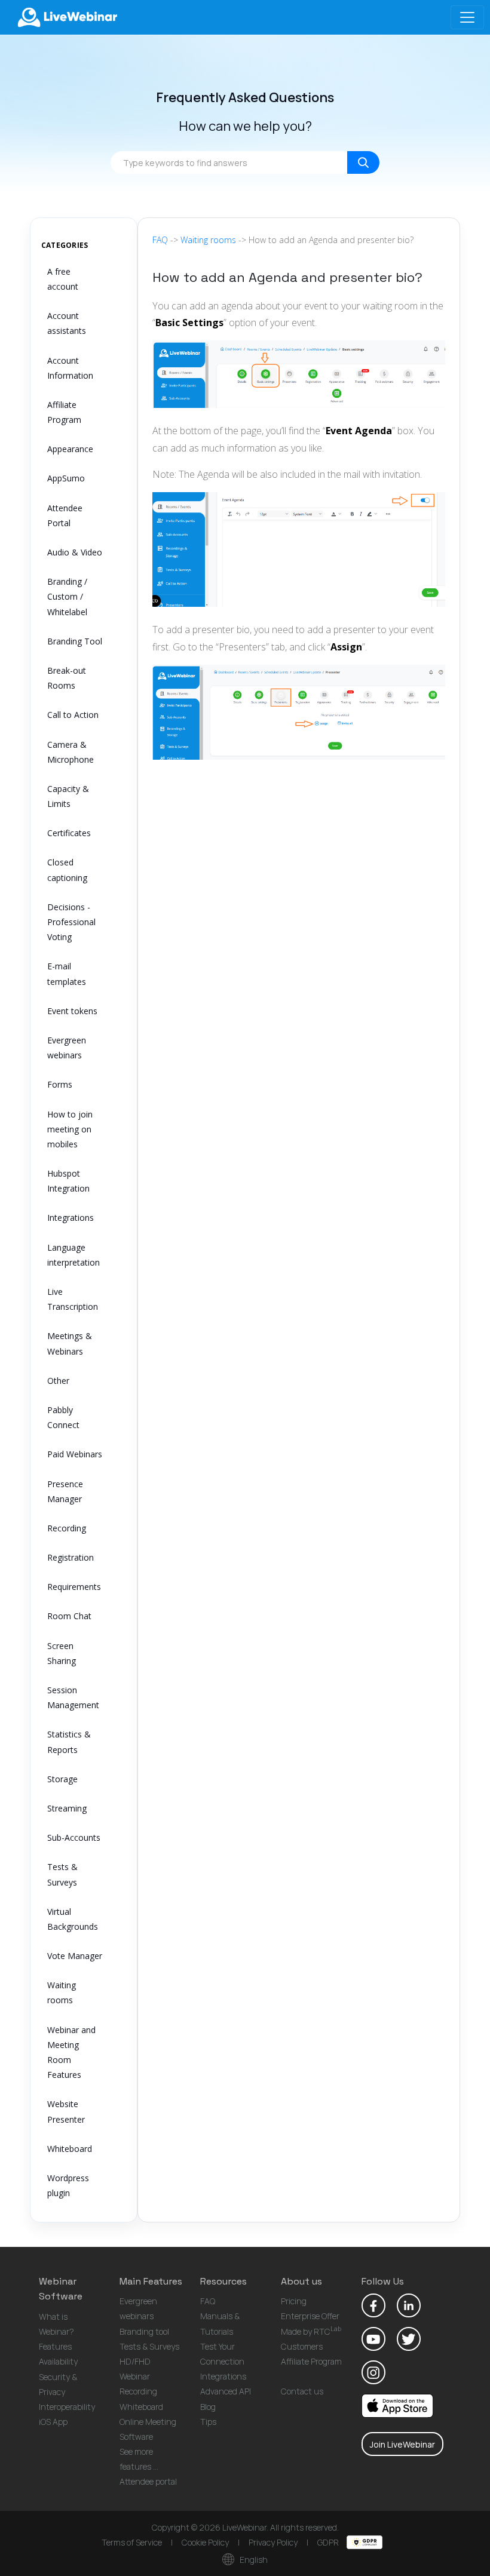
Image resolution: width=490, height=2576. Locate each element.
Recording (67, 1528)
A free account (63, 279)
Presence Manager (65, 1491)
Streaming (67, 1808)
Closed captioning (67, 870)
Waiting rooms (62, 1992)
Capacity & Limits (68, 796)
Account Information (70, 368)
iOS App (53, 2422)
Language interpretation (73, 1255)
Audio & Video (75, 552)
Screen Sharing (62, 1653)
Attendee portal (148, 2481)
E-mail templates (67, 974)
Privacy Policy (273, 2542)
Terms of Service (132, 2542)
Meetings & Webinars (70, 1343)
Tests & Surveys (62, 1874)
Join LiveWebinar (402, 2444)
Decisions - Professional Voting (71, 922)
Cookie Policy (205, 2542)
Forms (60, 1084)
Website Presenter (66, 2111)
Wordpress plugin (68, 2185)
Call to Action (73, 715)
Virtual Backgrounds (73, 1919)
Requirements (74, 1587)
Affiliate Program (64, 412)
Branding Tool (75, 641)
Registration (71, 1557)
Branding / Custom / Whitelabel (67, 596)
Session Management (73, 1697)
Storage (62, 1779)
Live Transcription (73, 1299)
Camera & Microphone (71, 752)
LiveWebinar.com (66, 17)
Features (55, 2346)
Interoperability (67, 2407)
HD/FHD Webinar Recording (138, 2376)
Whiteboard (70, 2149)
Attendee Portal (65, 515)
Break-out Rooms (67, 678)
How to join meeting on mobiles (70, 1129)
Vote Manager (75, 1956)
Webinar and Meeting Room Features (71, 2052)
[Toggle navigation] (467, 17)
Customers (302, 2346)
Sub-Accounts (74, 1837)
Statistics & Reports (69, 1742)
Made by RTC (311, 2331)
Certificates (69, 833)
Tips (208, 2422)
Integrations (71, 1218)
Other (58, 1381)
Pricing (294, 2301)
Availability (58, 2361)
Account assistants (67, 323)
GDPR (329, 2542)
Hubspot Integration (68, 1181)
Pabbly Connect (63, 1417)
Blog (208, 2407)
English (253, 2560)
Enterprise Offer (310, 2316)
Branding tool (144, 2331)
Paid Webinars (75, 1454)
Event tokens (72, 1011)
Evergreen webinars (67, 1048)
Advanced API (226, 2391)
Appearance (70, 449)
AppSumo (66, 478)
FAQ (160, 240)
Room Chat (69, 1616)
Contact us (302, 2391)
